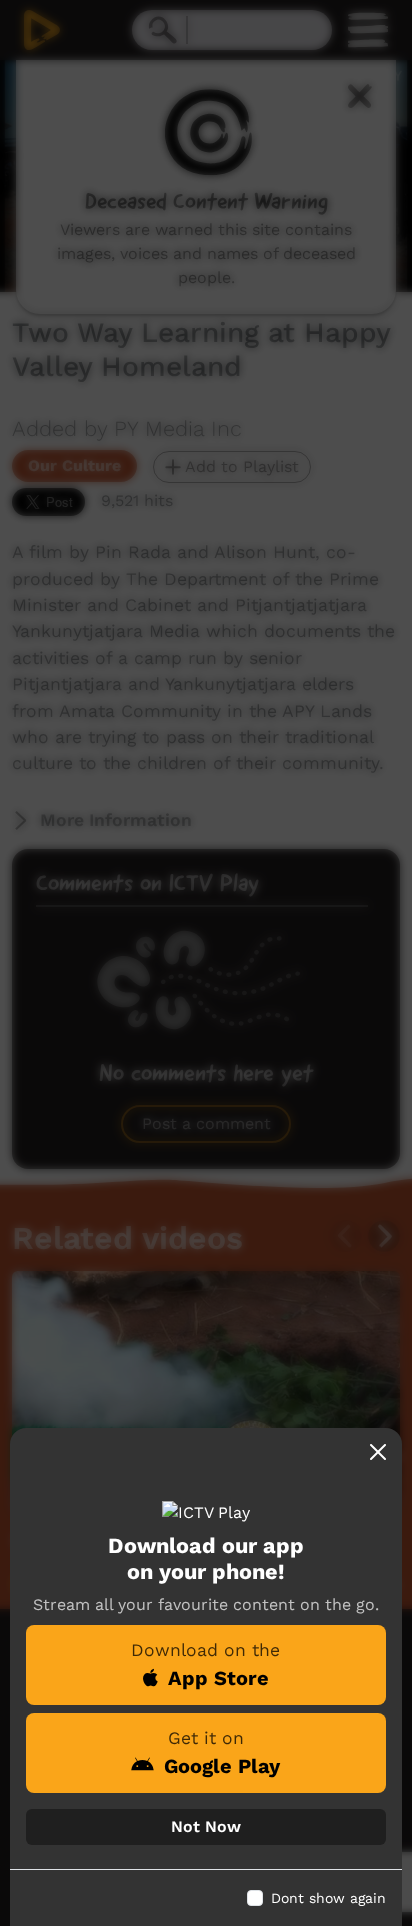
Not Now (206, 1826)
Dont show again (328, 1898)
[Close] (378, 1452)
